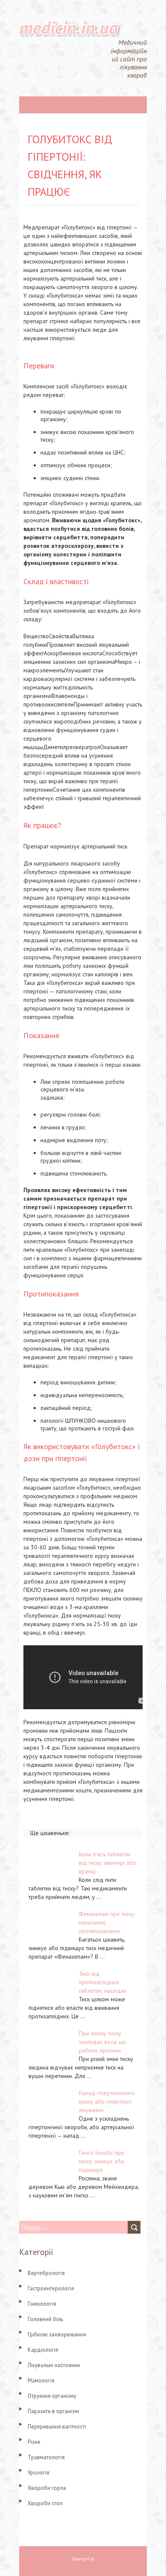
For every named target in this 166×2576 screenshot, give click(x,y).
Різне (34, 2442)
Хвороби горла (47, 2488)
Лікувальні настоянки (54, 2365)
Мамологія (41, 2381)
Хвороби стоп (45, 2503)
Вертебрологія (46, 2273)
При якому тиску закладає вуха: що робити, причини (103, 2042)
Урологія (39, 2473)
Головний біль (45, 2319)
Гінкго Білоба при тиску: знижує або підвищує (102, 2161)
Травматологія (46, 2457)
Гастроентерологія (51, 2288)
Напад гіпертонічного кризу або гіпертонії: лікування (107, 2101)
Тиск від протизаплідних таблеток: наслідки (103, 1982)
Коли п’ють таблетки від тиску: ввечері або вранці (107, 1863)
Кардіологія (43, 2350)
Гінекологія (42, 2304)
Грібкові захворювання (57, 2334)
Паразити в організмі (53, 2411)
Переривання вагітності (57, 2427)
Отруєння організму (52, 2396)
